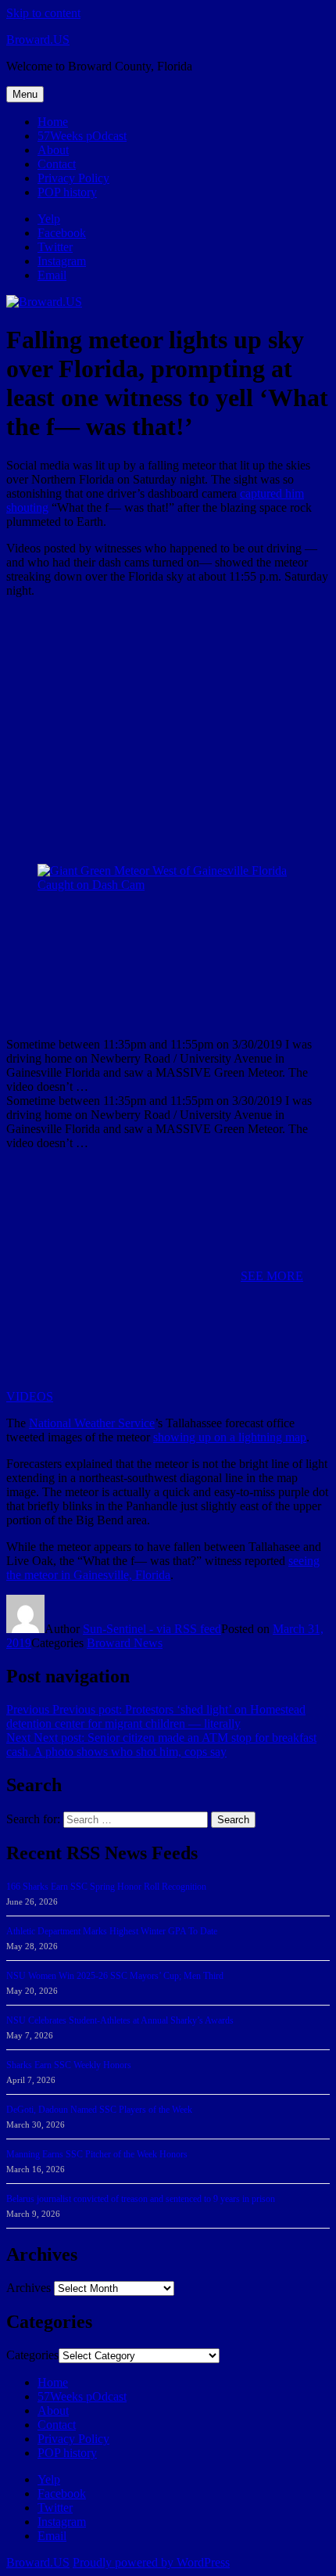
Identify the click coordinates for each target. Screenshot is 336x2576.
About (53, 150)
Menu (25, 94)
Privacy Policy (73, 178)
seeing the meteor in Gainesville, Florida (163, 1568)
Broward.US (38, 40)
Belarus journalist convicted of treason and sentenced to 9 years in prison (141, 2199)
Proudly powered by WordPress (151, 2562)
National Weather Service (92, 1423)
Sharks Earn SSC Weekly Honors (69, 2065)
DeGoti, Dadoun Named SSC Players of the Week (99, 2110)
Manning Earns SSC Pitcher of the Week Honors (97, 2154)
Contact (57, 164)
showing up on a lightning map (230, 1437)
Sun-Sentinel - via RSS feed (152, 1629)
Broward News (125, 1643)
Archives (29, 2288)
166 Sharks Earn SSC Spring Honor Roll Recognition (106, 1887)
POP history (67, 192)
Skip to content (43, 13)
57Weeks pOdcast (82, 136)
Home (53, 122)
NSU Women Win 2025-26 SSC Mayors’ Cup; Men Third (115, 1976)
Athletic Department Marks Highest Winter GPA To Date (112, 1931)
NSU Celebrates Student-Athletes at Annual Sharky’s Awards (120, 2020)
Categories (32, 2355)
